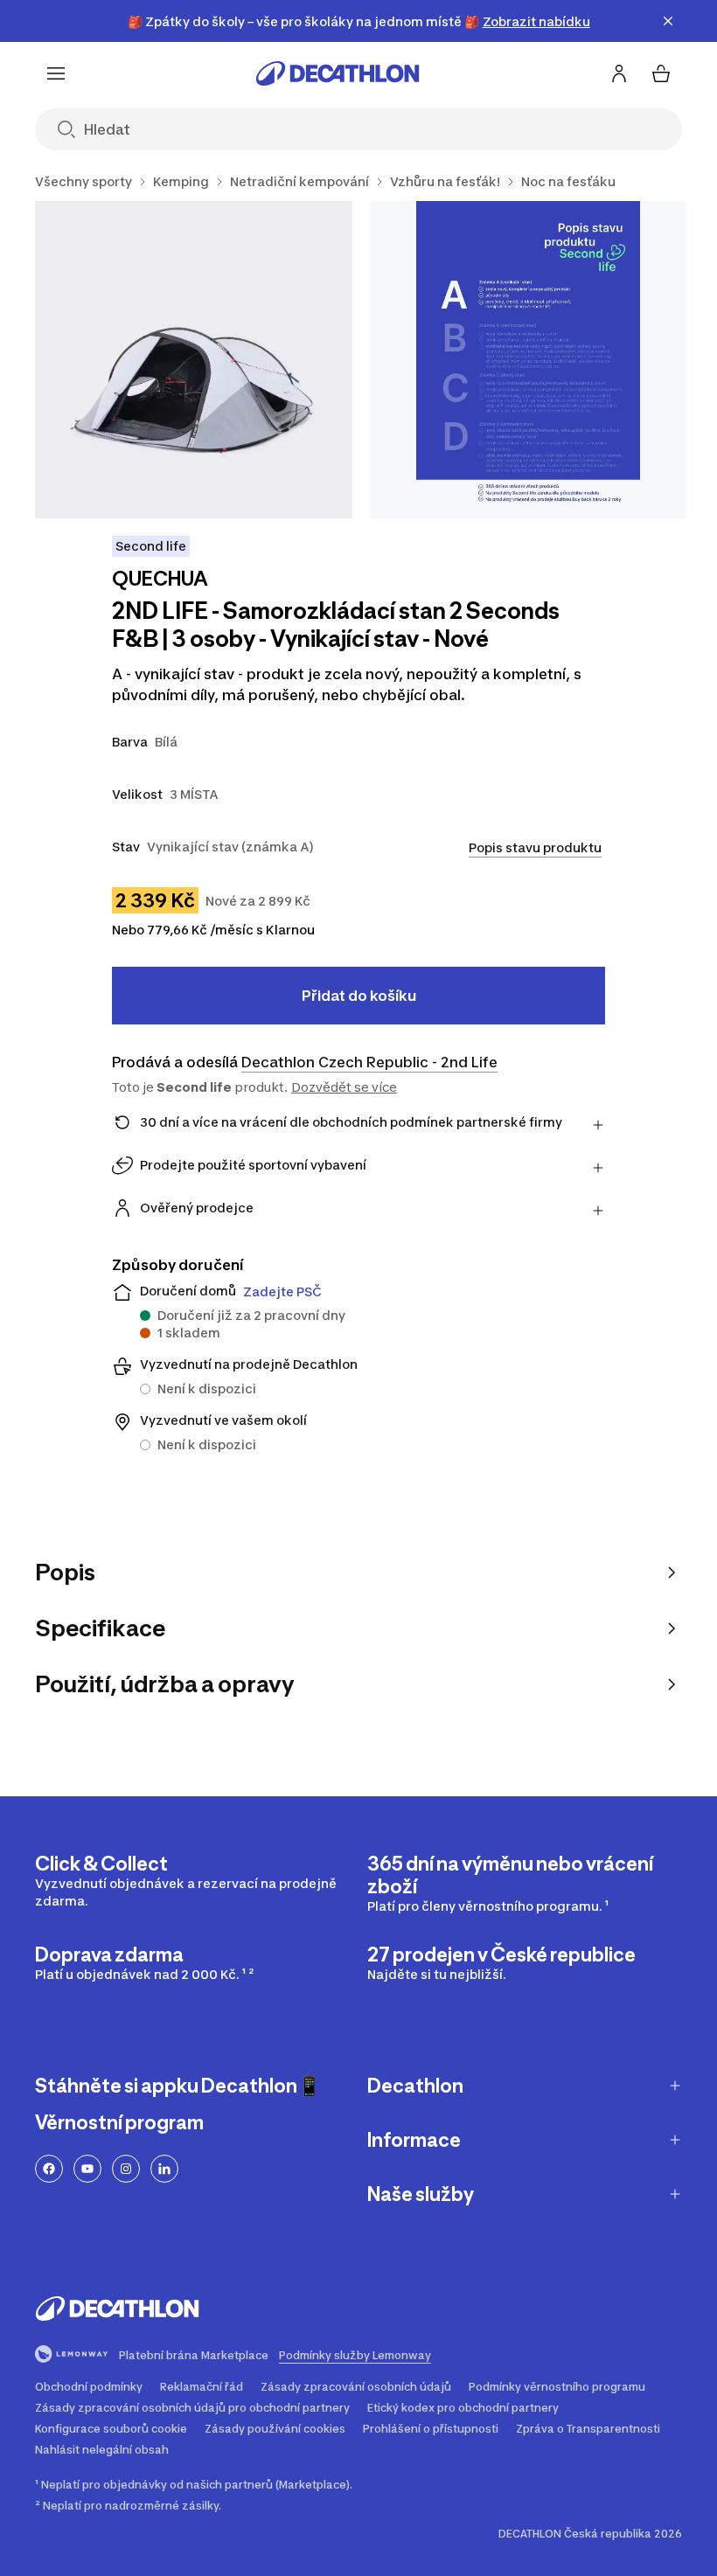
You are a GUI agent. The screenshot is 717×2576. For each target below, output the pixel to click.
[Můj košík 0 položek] (661, 73)
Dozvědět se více (344, 1087)
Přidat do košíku (359, 996)
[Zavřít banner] (668, 21)
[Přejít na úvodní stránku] (338, 73)
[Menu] (56, 73)
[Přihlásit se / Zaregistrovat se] (619, 73)
